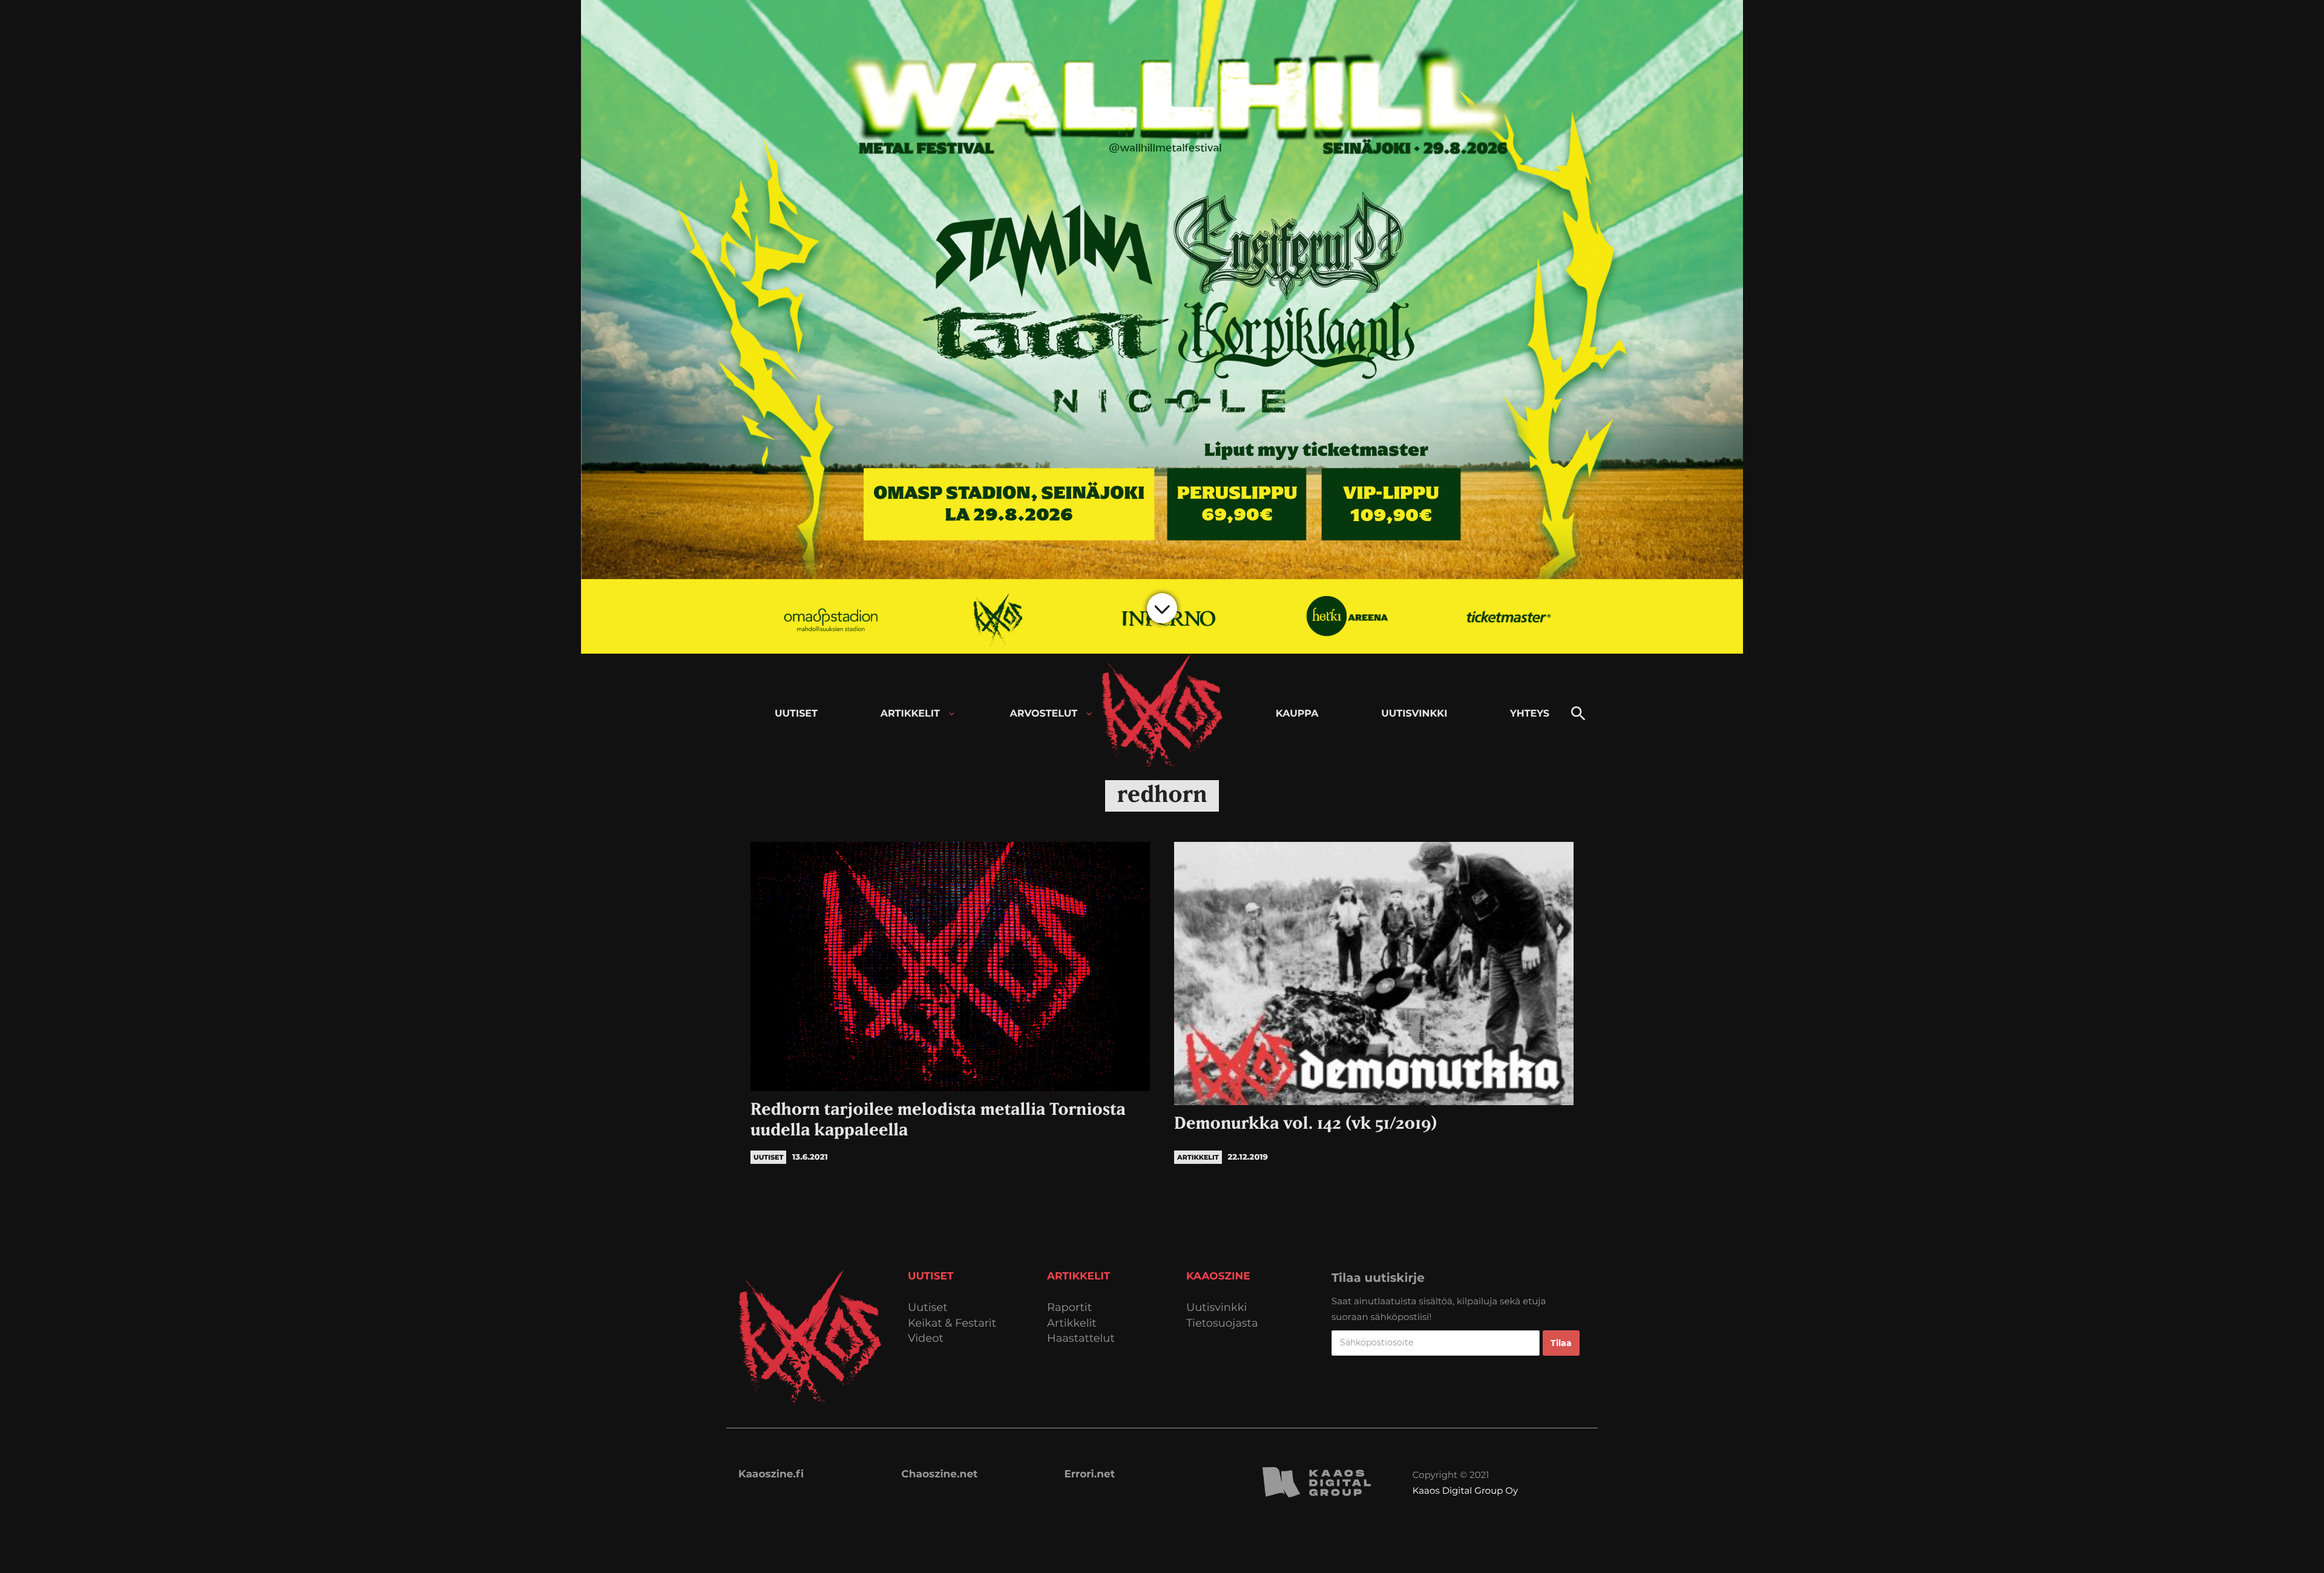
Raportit (1069, 1308)
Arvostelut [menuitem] (1044, 714)
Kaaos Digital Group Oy (1465, 1490)
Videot (926, 1338)
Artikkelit (1072, 1323)
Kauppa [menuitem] (1297, 714)
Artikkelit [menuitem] (910, 714)
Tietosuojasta (1222, 1323)
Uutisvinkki (1216, 1308)
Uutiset (928, 1308)
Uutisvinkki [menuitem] (1414, 714)
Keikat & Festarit (952, 1323)
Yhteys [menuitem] (1530, 714)
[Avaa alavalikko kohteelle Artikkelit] (952, 714)
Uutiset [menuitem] (796, 714)
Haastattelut (1081, 1338)
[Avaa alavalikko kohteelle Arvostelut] (1089, 714)
